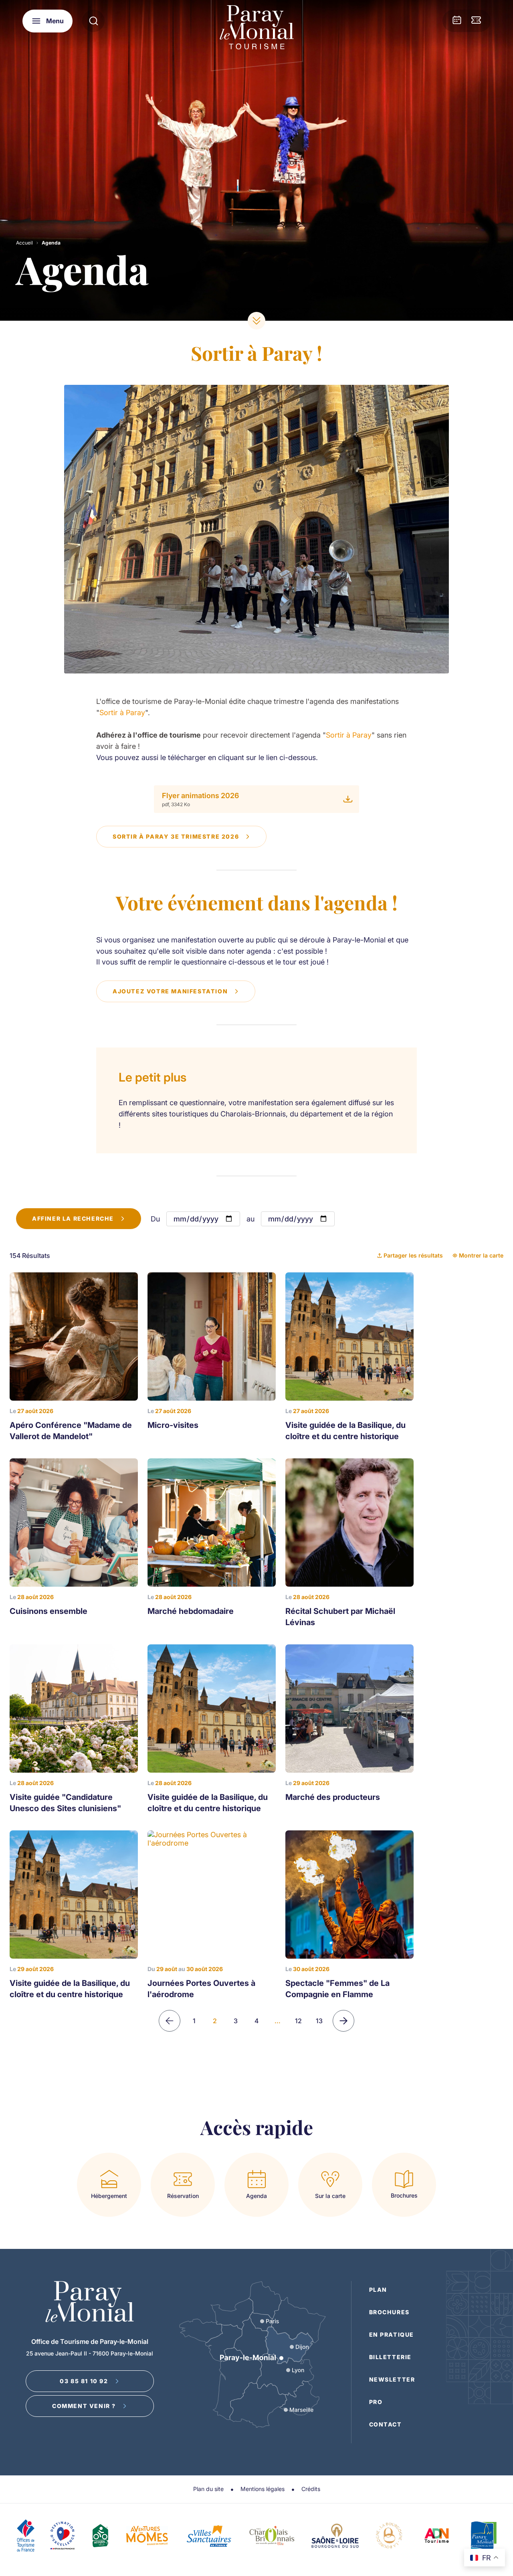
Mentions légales (263, 2489)
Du (155, 1219)
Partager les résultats (413, 1255)
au (250, 1219)
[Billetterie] (476, 21)
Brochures (389, 2312)
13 (319, 2021)
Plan (378, 2290)
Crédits (311, 2489)
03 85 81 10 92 (84, 2381)
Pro (376, 2402)
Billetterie (391, 2357)
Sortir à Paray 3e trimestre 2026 (176, 836)
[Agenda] (457, 21)
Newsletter (392, 2379)
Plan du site (208, 2489)
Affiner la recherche (73, 1218)
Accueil (24, 243)
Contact (386, 2424)
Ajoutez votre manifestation (170, 991)
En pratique (392, 2334)
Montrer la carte (481, 1255)
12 (298, 2021)
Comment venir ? (84, 2406)
